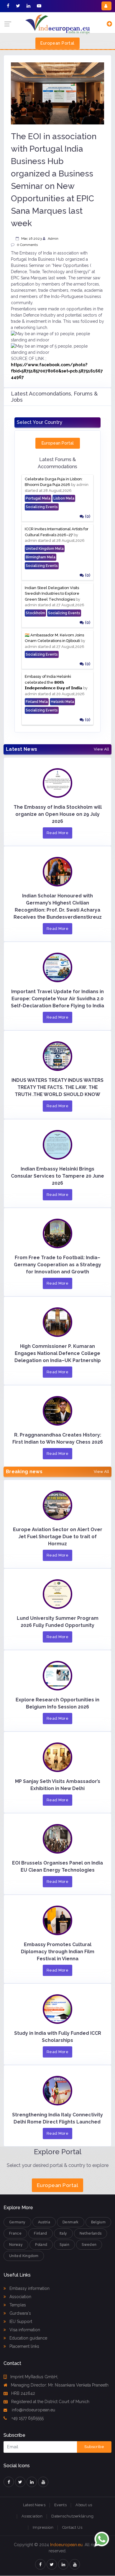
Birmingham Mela (41, 557)
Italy (63, 2233)
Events (60, 2505)
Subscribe (94, 2447)
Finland (41, 2233)
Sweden (89, 2245)
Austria (44, 2222)
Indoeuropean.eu (66, 2545)
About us (84, 2505)
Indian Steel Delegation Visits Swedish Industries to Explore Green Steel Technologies (52, 594)
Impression (43, 2527)
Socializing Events (42, 507)
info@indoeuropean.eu (33, 2410)
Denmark (71, 2222)
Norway (16, 2245)
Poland (41, 2245)
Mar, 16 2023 (31, 239)
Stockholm (35, 613)
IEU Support (20, 2322)
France (15, 2233)
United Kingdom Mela (45, 549)
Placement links (24, 2346)
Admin (53, 239)
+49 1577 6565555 (27, 2418)
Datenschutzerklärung (72, 2516)
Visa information (24, 2330)
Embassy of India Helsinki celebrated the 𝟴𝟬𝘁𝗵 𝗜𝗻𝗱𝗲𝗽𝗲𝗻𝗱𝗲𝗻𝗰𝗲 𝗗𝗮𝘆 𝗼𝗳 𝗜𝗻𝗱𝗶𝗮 (54, 682)
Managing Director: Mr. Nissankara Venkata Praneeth (60, 2385)
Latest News (34, 2505)
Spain (64, 2245)
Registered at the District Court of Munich (50, 2402)
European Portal (57, 43)
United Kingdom (24, 2256)
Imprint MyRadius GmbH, (34, 2377)
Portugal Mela (38, 498)
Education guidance (28, 2338)
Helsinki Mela (62, 702)
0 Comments (27, 245)
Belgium (98, 2222)
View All (101, 749)
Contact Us (72, 2527)
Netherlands (91, 2233)
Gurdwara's (20, 2313)
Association (20, 2297)
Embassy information (29, 2288)
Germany (17, 2222)
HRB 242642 (23, 2393)
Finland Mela (37, 702)
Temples (17, 2305)
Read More (58, 833)
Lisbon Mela (64, 498)
